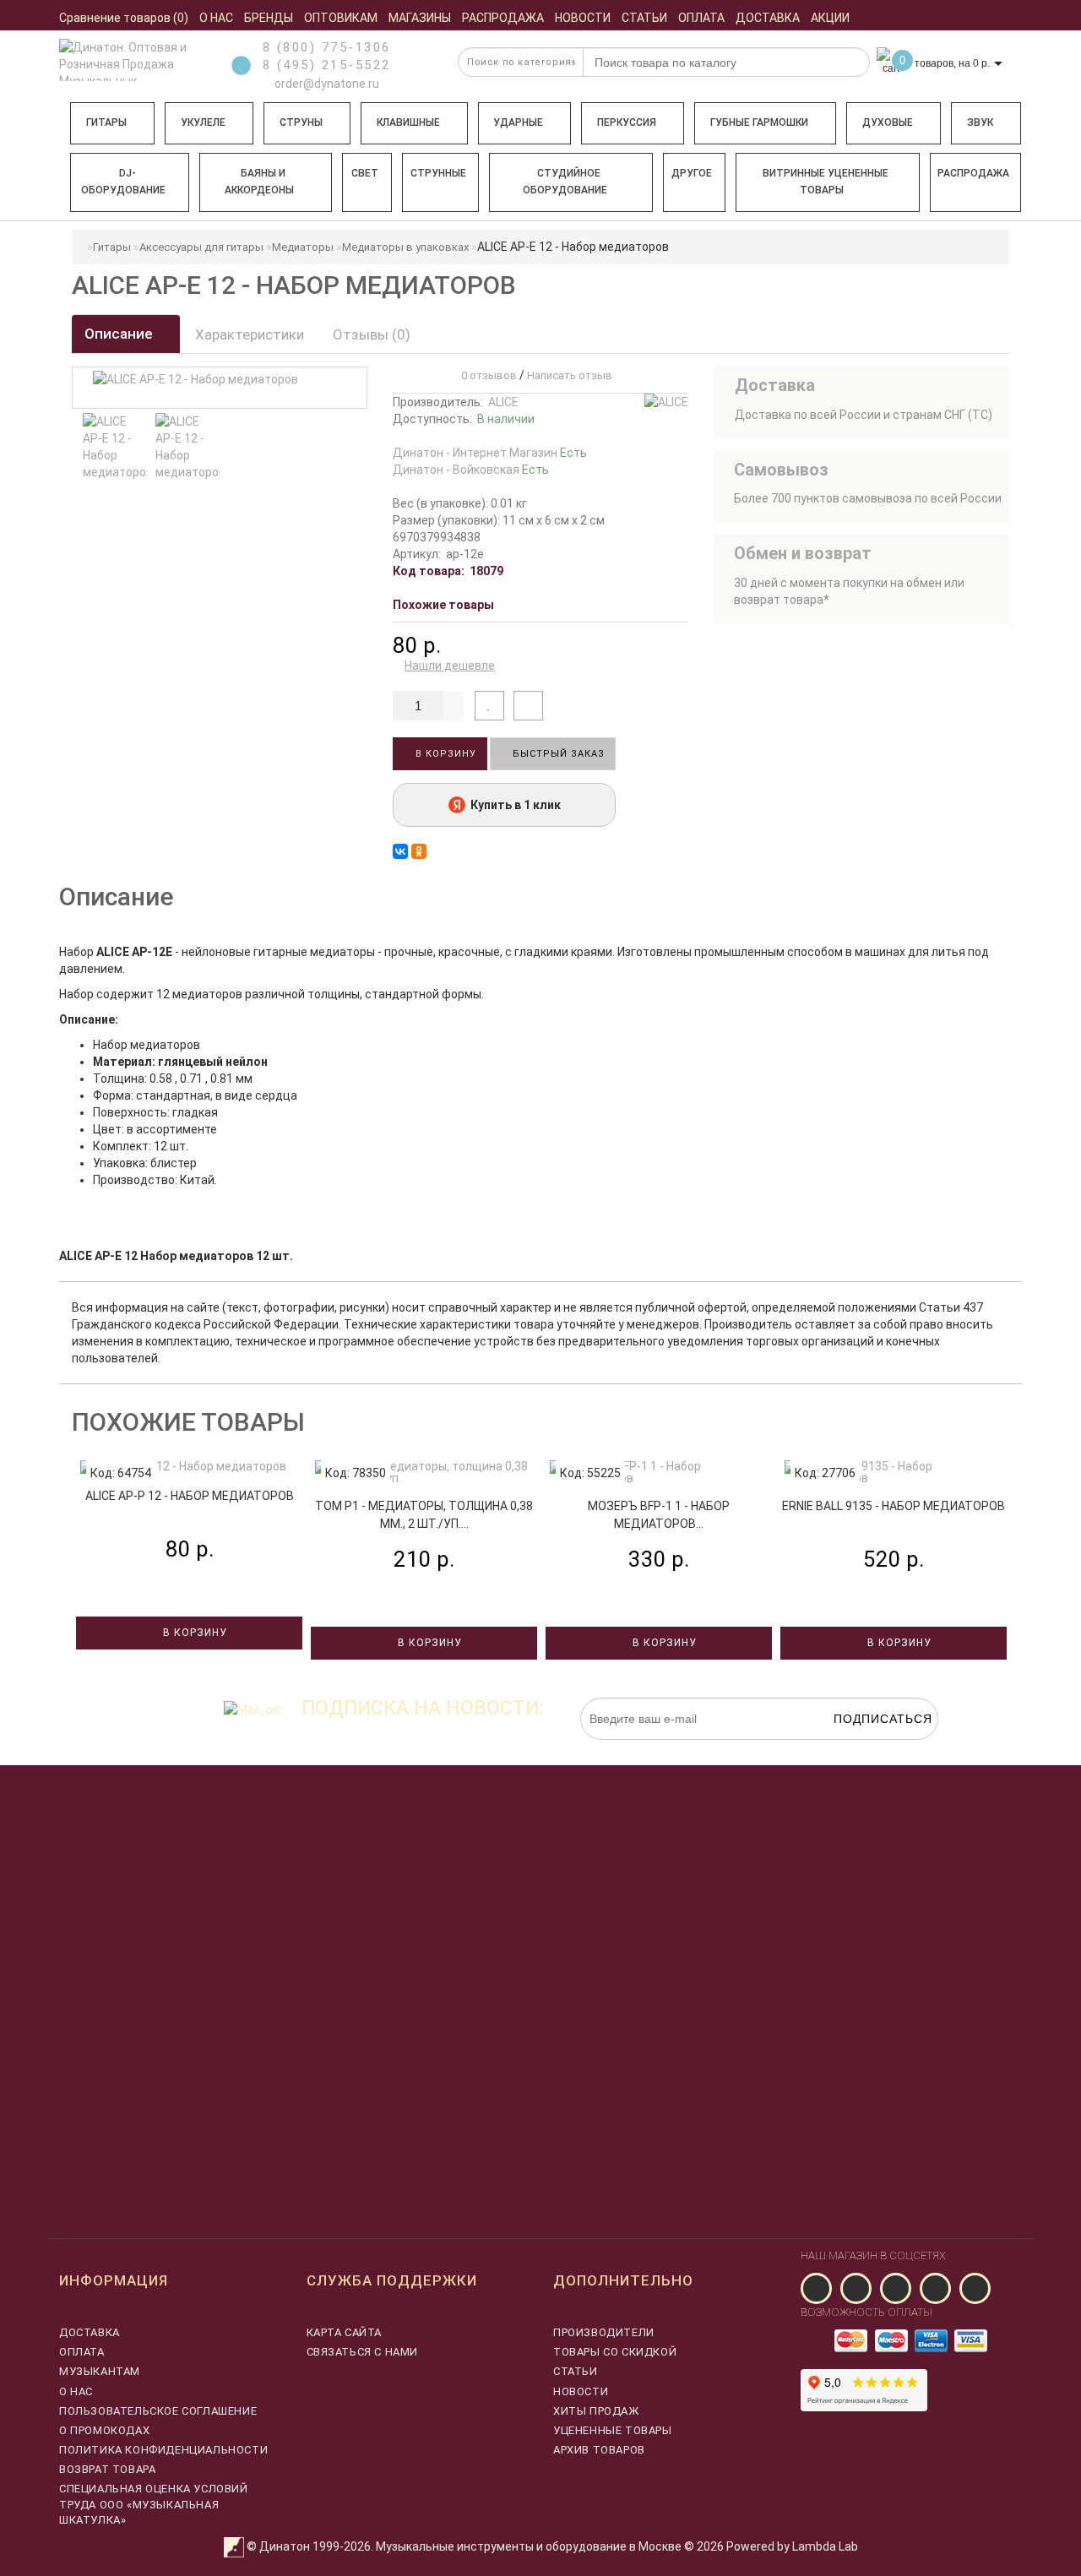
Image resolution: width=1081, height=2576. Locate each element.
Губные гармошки (759, 122)
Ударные (518, 122)
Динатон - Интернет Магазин (490, 453)
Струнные (438, 173)
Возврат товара (107, 2469)
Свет (365, 173)
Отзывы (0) (372, 334)
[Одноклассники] (419, 851)
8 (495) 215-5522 (327, 65)
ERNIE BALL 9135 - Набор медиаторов (894, 1506)
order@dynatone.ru (326, 84)
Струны (301, 122)
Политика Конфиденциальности (163, 2450)
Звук (980, 122)
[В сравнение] (528, 706)
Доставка (90, 2332)
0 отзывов (486, 375)
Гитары (106, 122)
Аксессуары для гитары (201, 247)
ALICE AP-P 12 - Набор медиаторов (190, 1496)
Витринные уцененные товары (826, 182)
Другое (692, 173)
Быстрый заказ (557, 754)
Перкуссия (627, 122)
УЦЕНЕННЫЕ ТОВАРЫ (613, 2430)
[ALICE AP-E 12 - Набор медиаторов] (115, 447)
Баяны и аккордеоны (259, 182)
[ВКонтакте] (400, 851)
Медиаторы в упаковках (405, 247)
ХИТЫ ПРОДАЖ (596, 2411)
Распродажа (973, 173)
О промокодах (104, 2430)
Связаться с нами (363, 2352)
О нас (76, 2391)
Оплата (82, 2352)
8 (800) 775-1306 (327, 47)
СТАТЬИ (576, 2371)
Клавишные (408, 122)
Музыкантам (100, 2371)
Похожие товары (443, 605)
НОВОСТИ (581, 2391)
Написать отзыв (570, 375)
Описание (120, 334)
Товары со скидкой (615, 2352)
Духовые (888, 122)
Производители (604, 2332)
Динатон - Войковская (471, 470)
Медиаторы (303, 247)
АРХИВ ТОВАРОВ (599, 2450)
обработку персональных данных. (859, 1748)
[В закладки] (489, 706)
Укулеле (203, 122)
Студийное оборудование (565, 182)
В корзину (444, 754)
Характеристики (250, 334)
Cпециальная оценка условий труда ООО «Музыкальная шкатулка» (154, 2504)
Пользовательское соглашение (158, 2411)
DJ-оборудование (123, 182)
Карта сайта (345, 2332)
